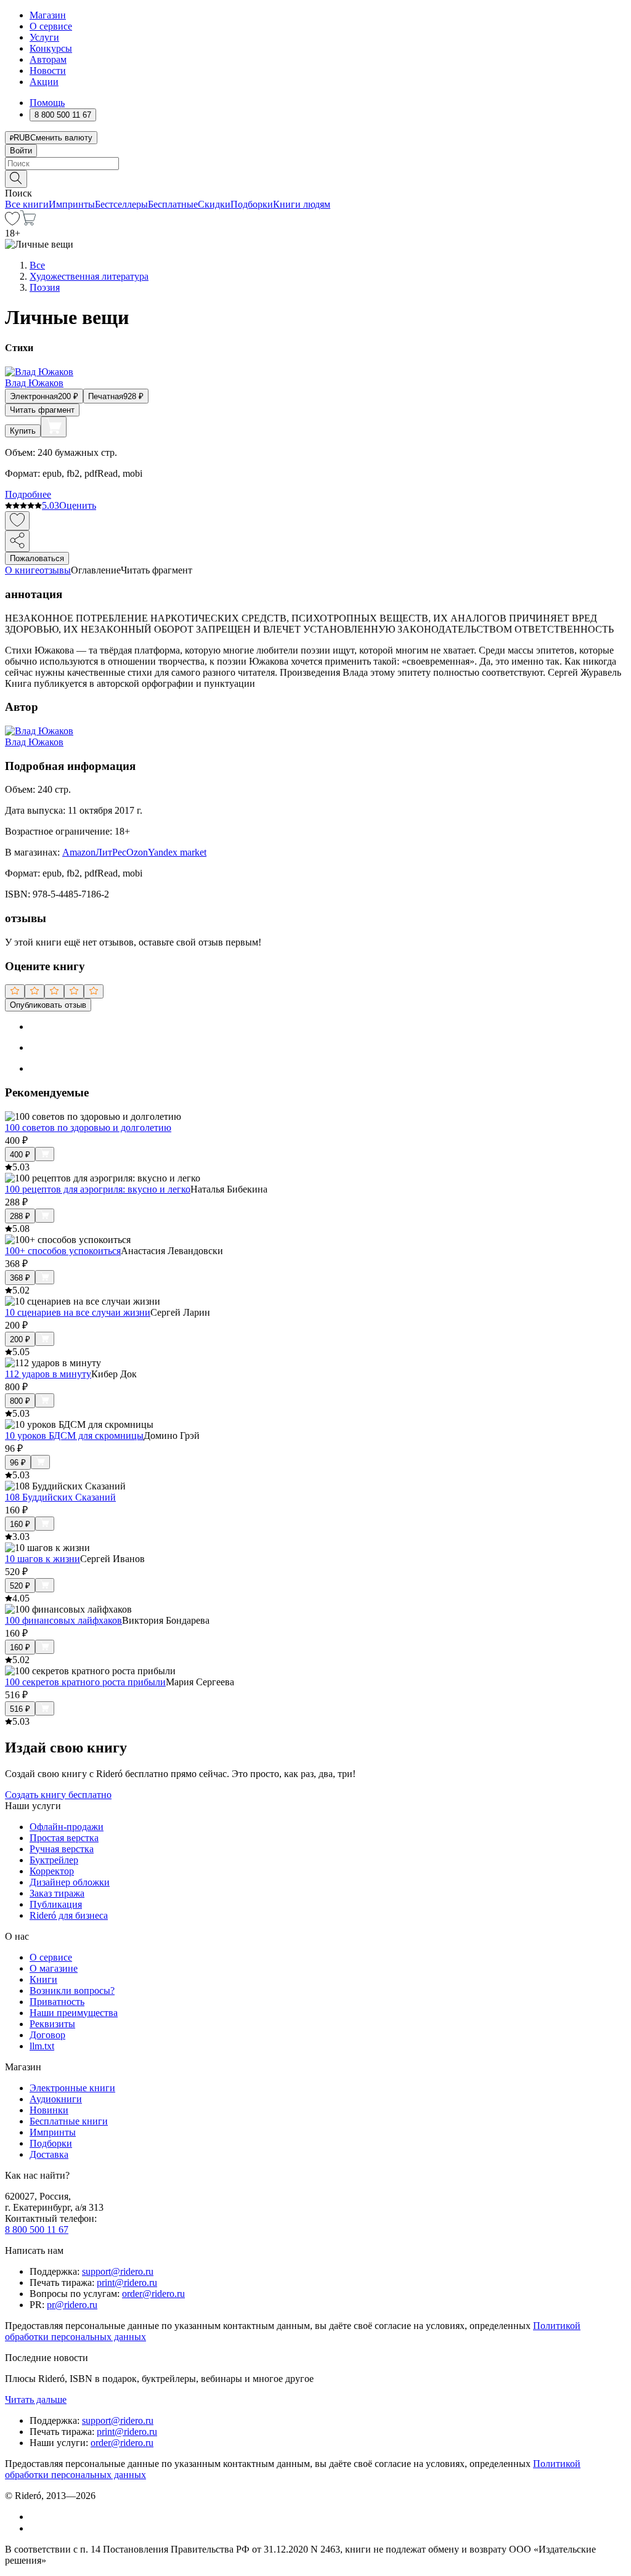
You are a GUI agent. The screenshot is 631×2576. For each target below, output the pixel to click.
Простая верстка (64, 1838)
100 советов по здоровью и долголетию (88, 1128)
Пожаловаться (37, 558)
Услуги (44, 37)
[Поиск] (16, 179)
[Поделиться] (17, 541)
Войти (21, 151)
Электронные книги (72, 2088)
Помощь (47, 103)
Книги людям (302, 204)
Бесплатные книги (69, 2121)
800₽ (20, 1401)
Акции (44, 82)
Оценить (78, 505)
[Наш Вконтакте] (36, 2517)
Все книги (27, 204)
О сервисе (51, 26)
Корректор (52, 1871)
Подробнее (28, 494)
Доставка (49, 2154)
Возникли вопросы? (72, 1991)
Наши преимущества (74, 2013)
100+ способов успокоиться (63, 1251)
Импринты (72, 204)
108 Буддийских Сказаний (60, 1497)
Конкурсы (51, 48)
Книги (43, 1979)
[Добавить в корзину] (54, 427)
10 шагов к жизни (43, 1559)
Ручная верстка (62, 1849)
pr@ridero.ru (72, 2305)
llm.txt (42, 2046)
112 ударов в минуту (48, 1374)
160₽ (20, 1524)
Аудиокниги (56, 2099)
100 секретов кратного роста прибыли (85, 1682)
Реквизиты (52, 2024)
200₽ (20, 1339)
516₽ (20, 1709)
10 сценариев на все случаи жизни (78, 1312)
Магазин (48, 15)
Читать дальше (36, 2400)
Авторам (48, 59)
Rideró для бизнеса (69, 1915)
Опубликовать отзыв (48, 1005)
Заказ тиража (57, 1893)
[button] (315, 178)
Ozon (137, 852)
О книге (22, 570)
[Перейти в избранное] (12, 222)
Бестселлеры (121, 204)
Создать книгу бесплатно (58, 1795)
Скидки (214, 204)
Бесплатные (173, 204)
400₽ (20, 1155)
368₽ (20, 1278)
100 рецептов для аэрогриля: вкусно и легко (98, 1189)
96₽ (18, 1463)
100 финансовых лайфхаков (63, 1620)
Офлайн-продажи (67, 1827)
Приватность (57, 2002)
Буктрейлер (54, 1860)
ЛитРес (111, 852)
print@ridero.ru (127, 2282)
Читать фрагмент (42, 410)
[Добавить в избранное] (17, 521)
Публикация (56, 1904)
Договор (47, 2035)
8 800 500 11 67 (37, 2230)
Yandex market (177, 852)
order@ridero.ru (153, 2294)
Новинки (49, 2110)
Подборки (252, 204)
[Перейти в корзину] (28, 222)
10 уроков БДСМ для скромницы (74, 1436)
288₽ (20, 1216)
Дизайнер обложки (70, 1882)
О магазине (54, 1968)
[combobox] (315, 164)
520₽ (20, 1586)
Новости (48, 71)
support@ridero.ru (118, 2271)
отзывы (55, 570)
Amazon (79, 852)
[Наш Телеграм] (35, 2528)
